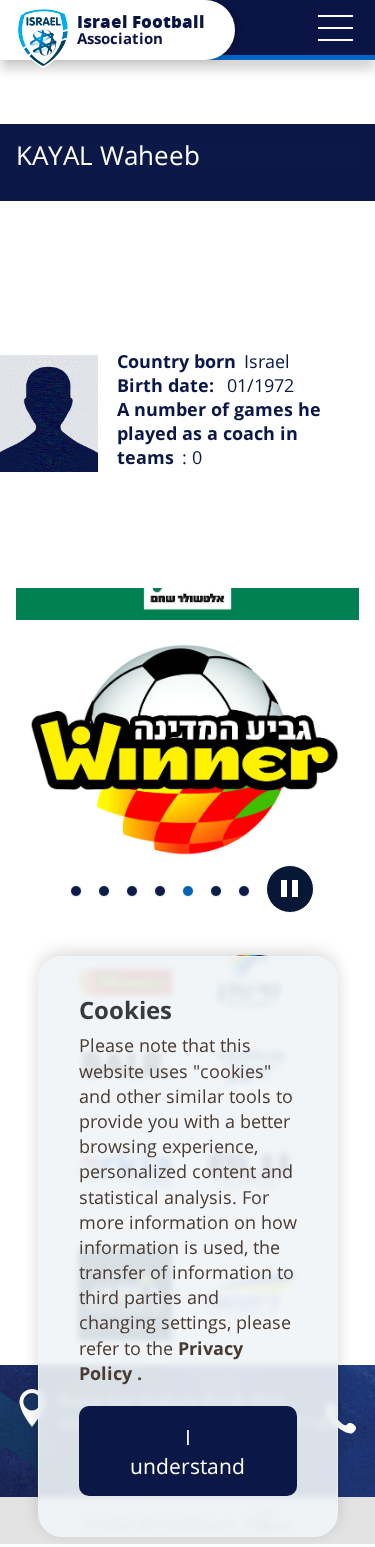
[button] (335, 28)
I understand (187, 1451)
